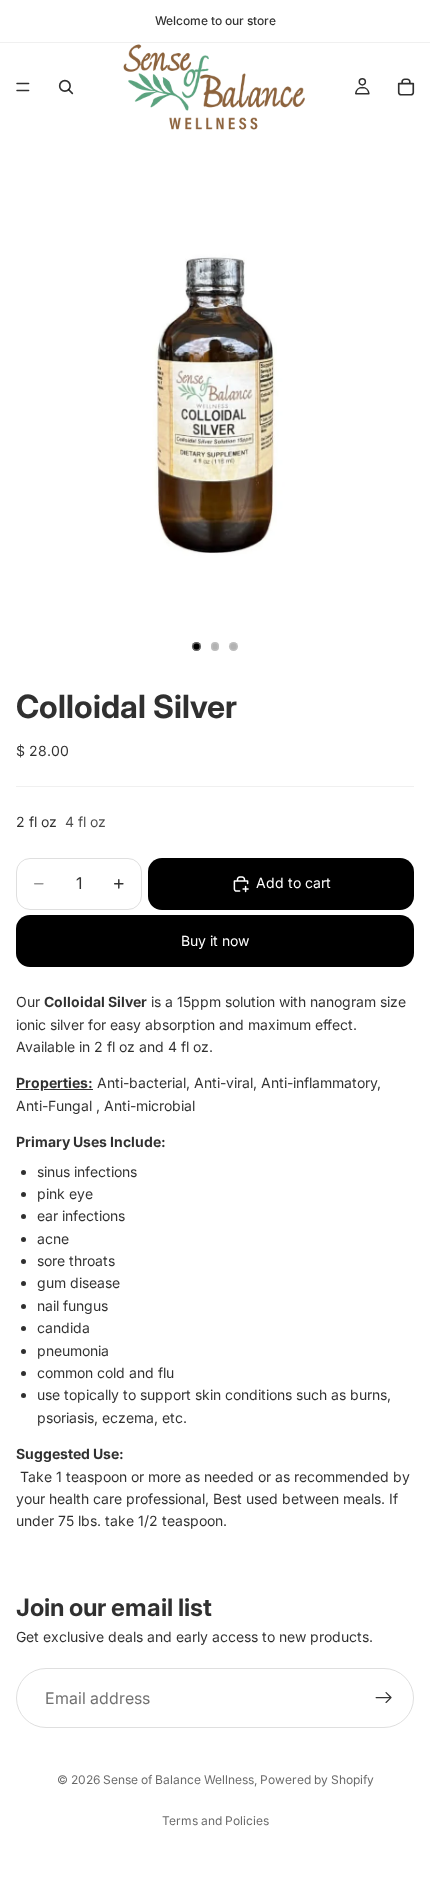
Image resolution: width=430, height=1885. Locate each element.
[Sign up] (384, 1699)
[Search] (66, 87)
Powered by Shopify (317, 1779)
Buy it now (215, 940)
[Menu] (23, 87)
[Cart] (406, 87)
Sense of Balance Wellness (178, 1779)
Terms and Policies (215, 1820)
